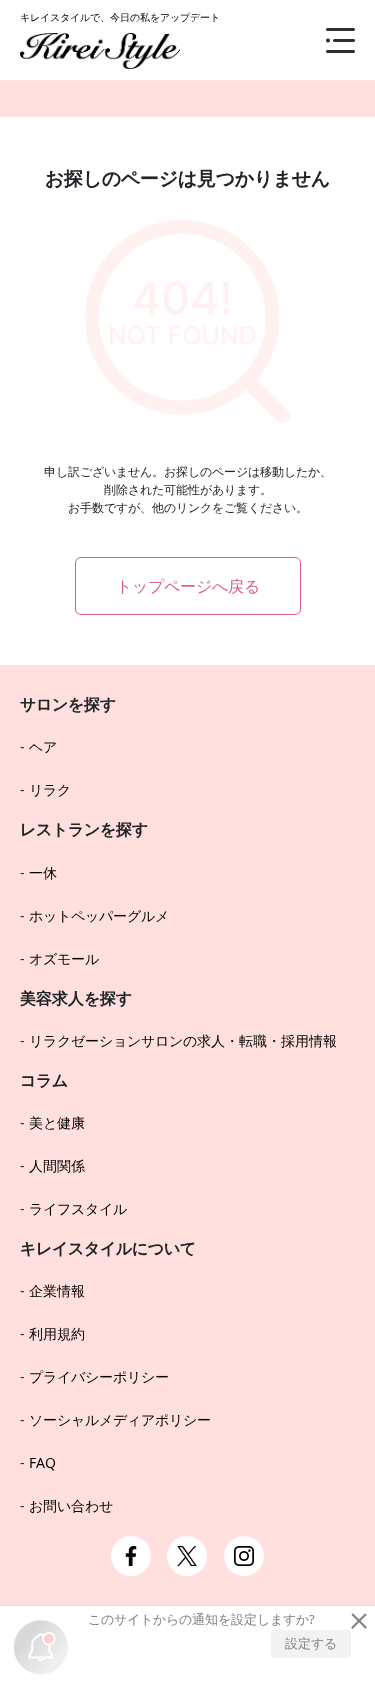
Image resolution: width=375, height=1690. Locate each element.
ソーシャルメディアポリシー (120, 1419)
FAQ (42, 1462)
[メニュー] (325, 40)
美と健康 (57, 1122)
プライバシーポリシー (99, 1376)
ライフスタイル (78, 1208)
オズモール (64, 958)
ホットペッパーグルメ (99, 915)
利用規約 (57, 1333)
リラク (50, 789)
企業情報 (57, 1290)
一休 (43, 872)
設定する (311, 1643)
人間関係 (57, 1165)
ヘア (43, 746)
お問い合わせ (71, 1505)
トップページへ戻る (188, 586)
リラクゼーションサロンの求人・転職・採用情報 (183, 1040)
